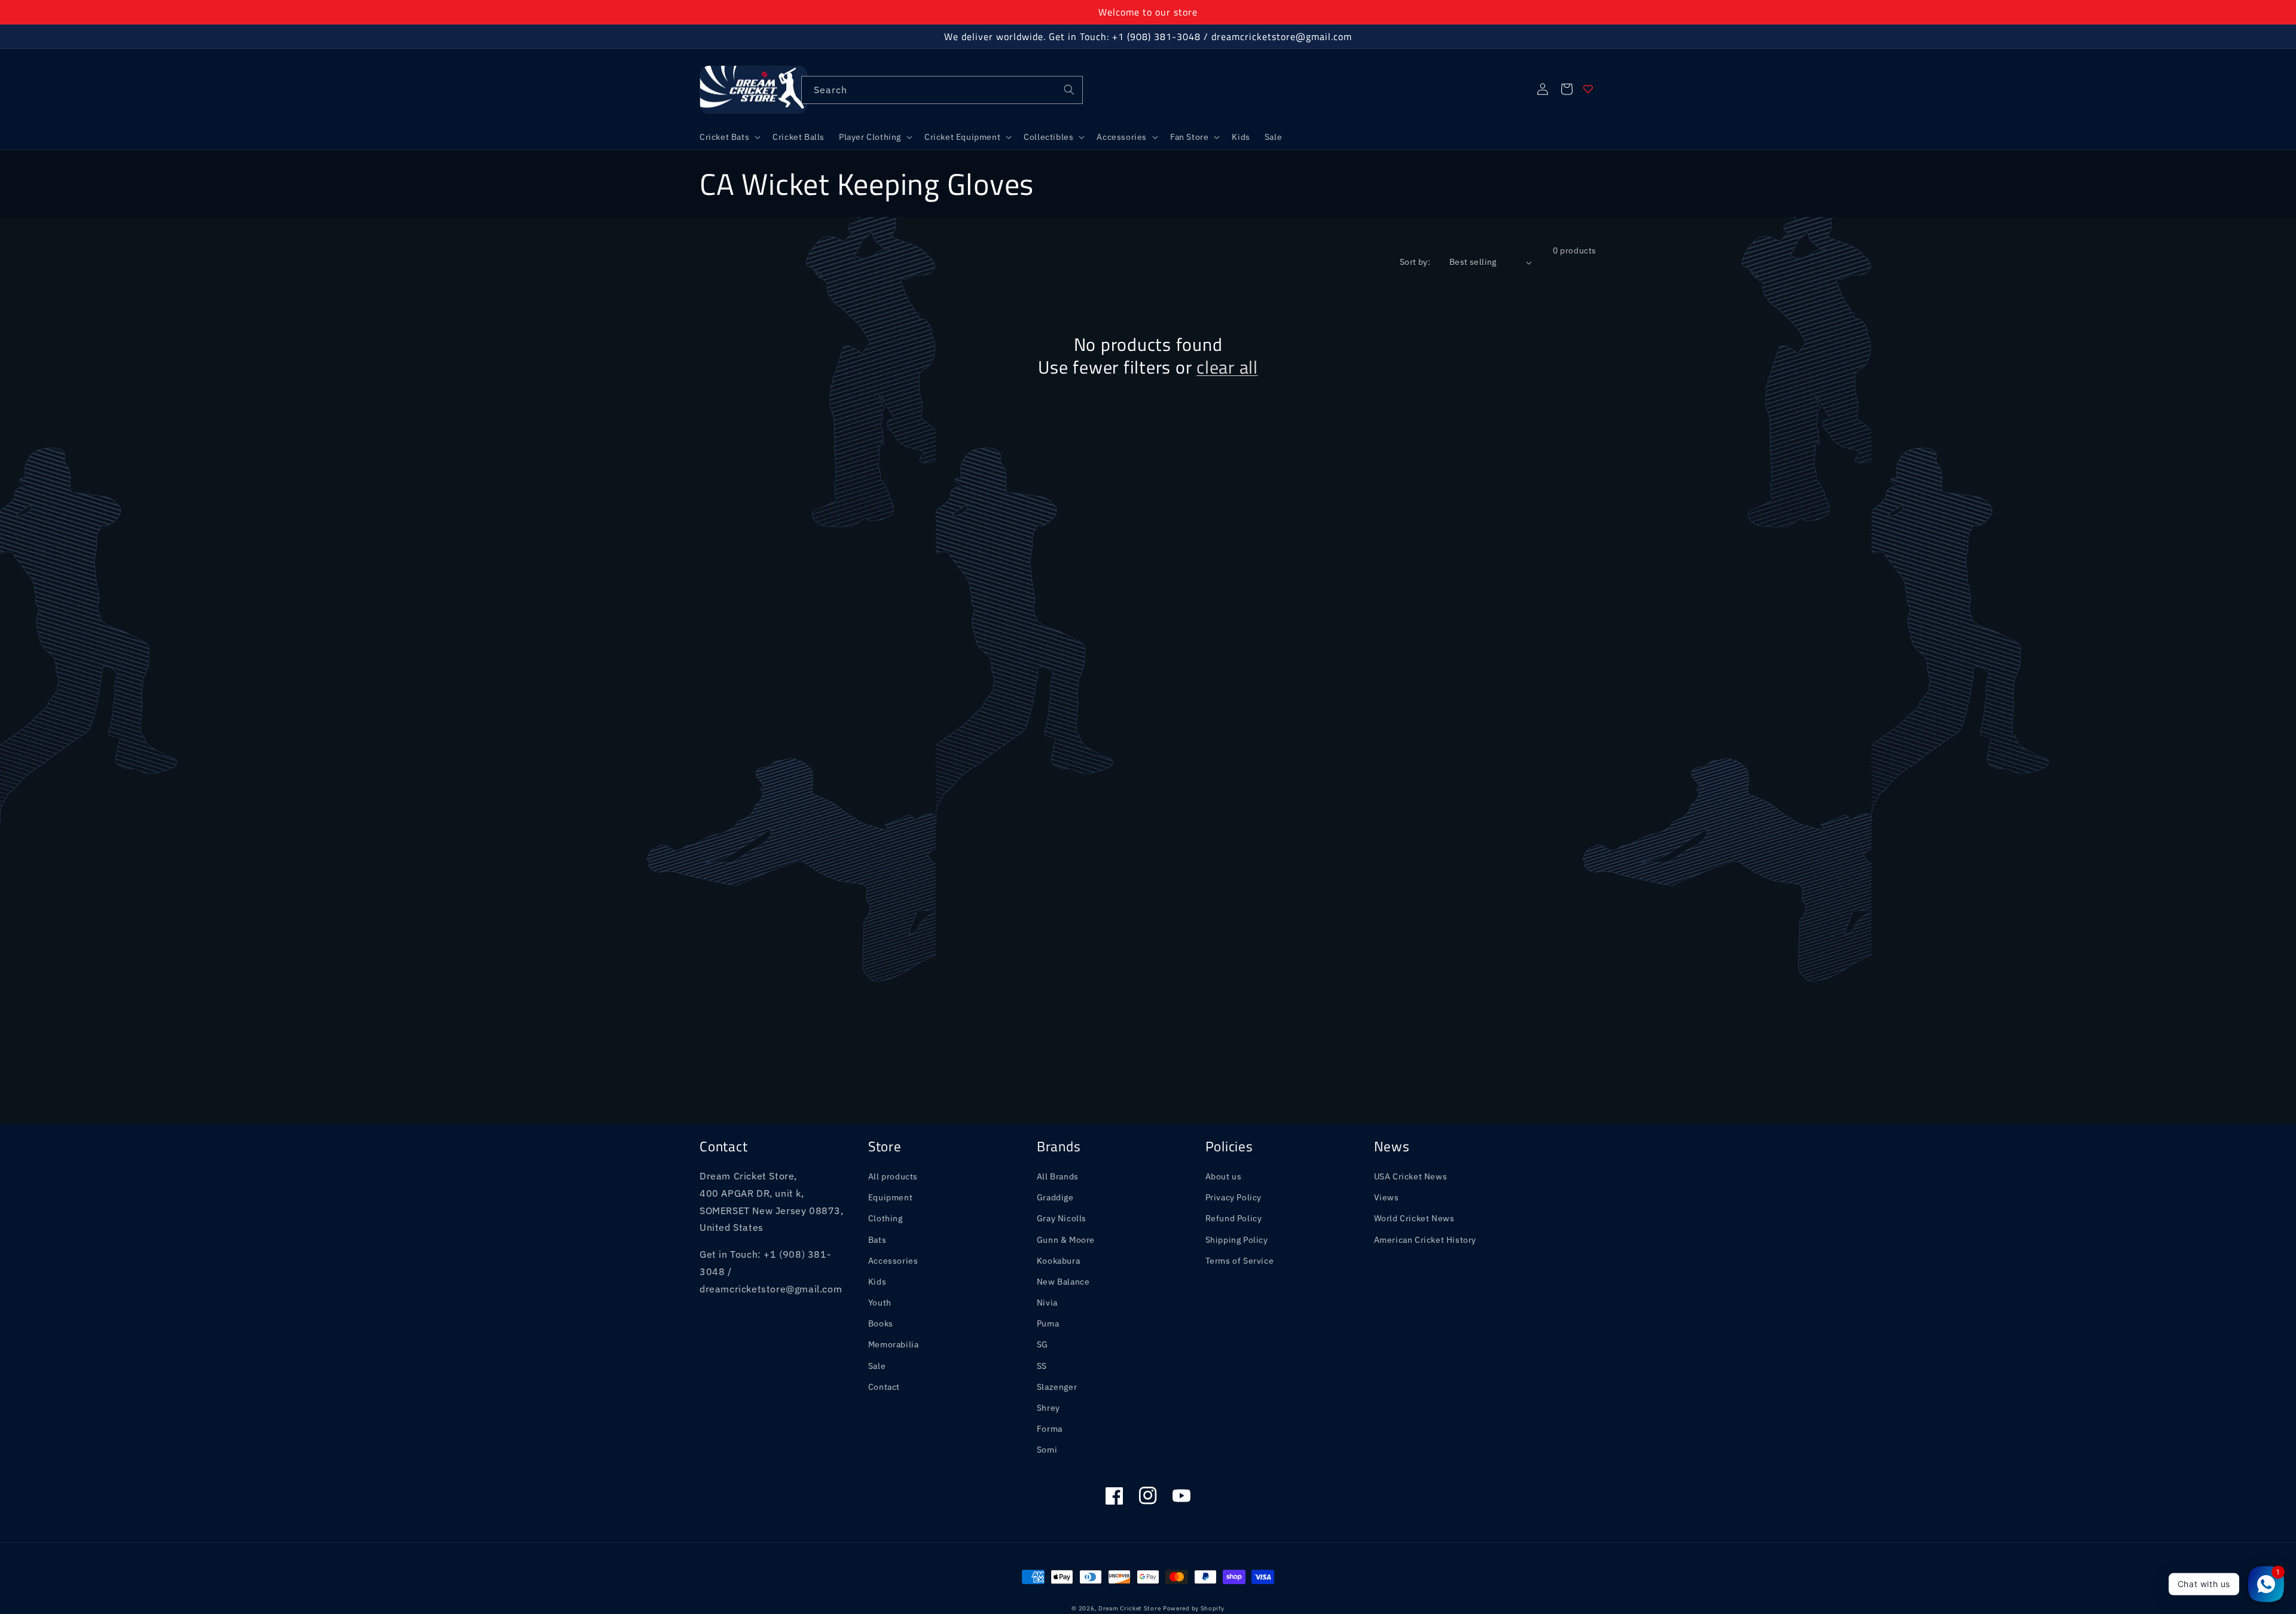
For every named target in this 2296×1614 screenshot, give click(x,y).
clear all (1227, 367)
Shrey (1048, 1408)
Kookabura (1058, 1261)
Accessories (893, 1261)
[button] (729, 137)
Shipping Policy (1237, 1240)
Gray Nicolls (1062, 1218)
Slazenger (1057, 1387)
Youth (880, 1303)
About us (1224, 1176)
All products (893, 1176)
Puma (1048, 1323)
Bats (877, 1240)
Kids (877, 1282)
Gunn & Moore (1066, 1240)
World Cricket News (1414, 1218)
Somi (1047, 1450)
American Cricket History (1425, 1240)
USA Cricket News (1411, 1176)
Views (1387, 1197)
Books (881, 1323)
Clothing (886, 1218)
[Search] (1069, 90)
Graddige (1055, 1197)
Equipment (890, 1197)
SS (1042, 1366)
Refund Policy (1234, 1218)
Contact (884, 1387)
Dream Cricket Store (1129, 1608)
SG (1042, 1344)
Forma (1050, 1429)
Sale (877, 1366)
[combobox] (942, 90)
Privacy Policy (1234, 1197)
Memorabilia (894, 1344)
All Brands (1058, 1176)
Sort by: (1415, 262)
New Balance (1063, 1282)
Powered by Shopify (1194, 1608)
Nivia (1047, 1303)
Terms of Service (1240, 1261)
